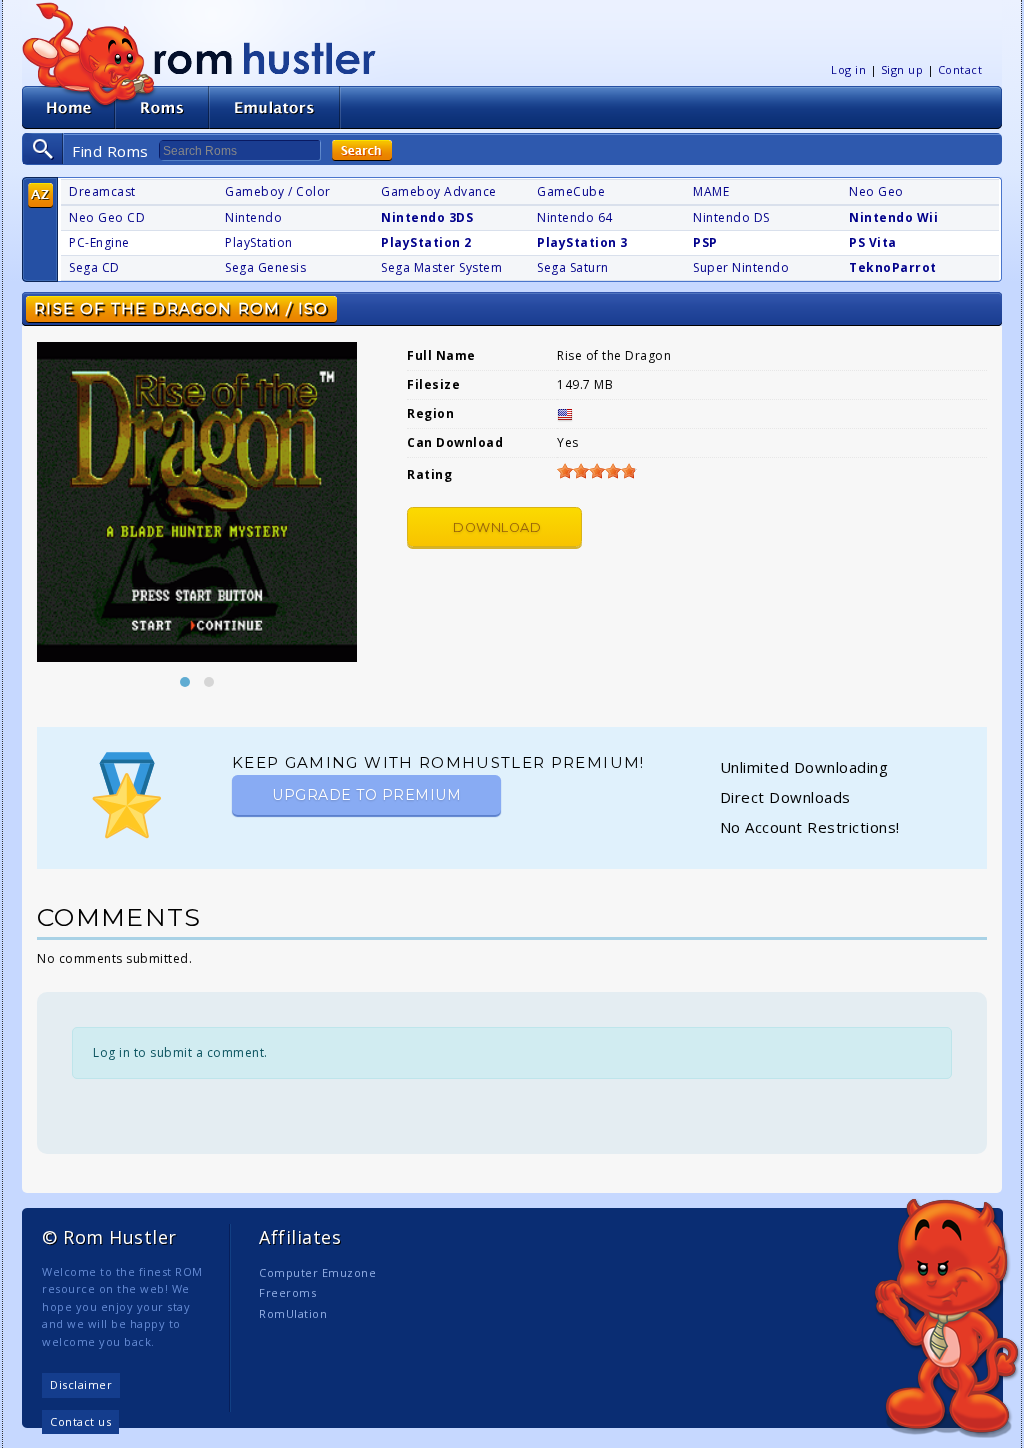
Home (68, 107)
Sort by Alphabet (40, 195)
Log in (848, 69)
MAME (711, 191)
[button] (185, 682)
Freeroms (287, 1292)
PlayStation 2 (426, 242)
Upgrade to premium (366, 795)
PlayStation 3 (582, 242)
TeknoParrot (893, 267)
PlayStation (259, 242)
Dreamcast (102, 191)
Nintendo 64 (575, 217)
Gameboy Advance (439, 191)
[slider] (597, 471)
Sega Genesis (265, 267)
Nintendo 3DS (427, 217)
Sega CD (94, 267)
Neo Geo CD (107, 217)
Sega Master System (441, 267)
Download (497, 527)
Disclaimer (81, 1384)
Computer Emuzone (317, 1272)
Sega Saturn (573, 267)
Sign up (902, 69)
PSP (705, 242)
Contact (960, 69)
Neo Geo (876, 191)
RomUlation (293, 1313)
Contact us (80, 1421)
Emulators (275, 107)
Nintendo (253, 217)
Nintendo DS (731, 217)
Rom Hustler (265, 57)
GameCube (571, 191)
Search (362, 150)
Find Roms (110, 151)
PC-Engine (99, 242)
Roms (162, 107)
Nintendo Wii (893, 217)
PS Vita (873, 242)
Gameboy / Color (278, 191)
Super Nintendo (741, 267)
